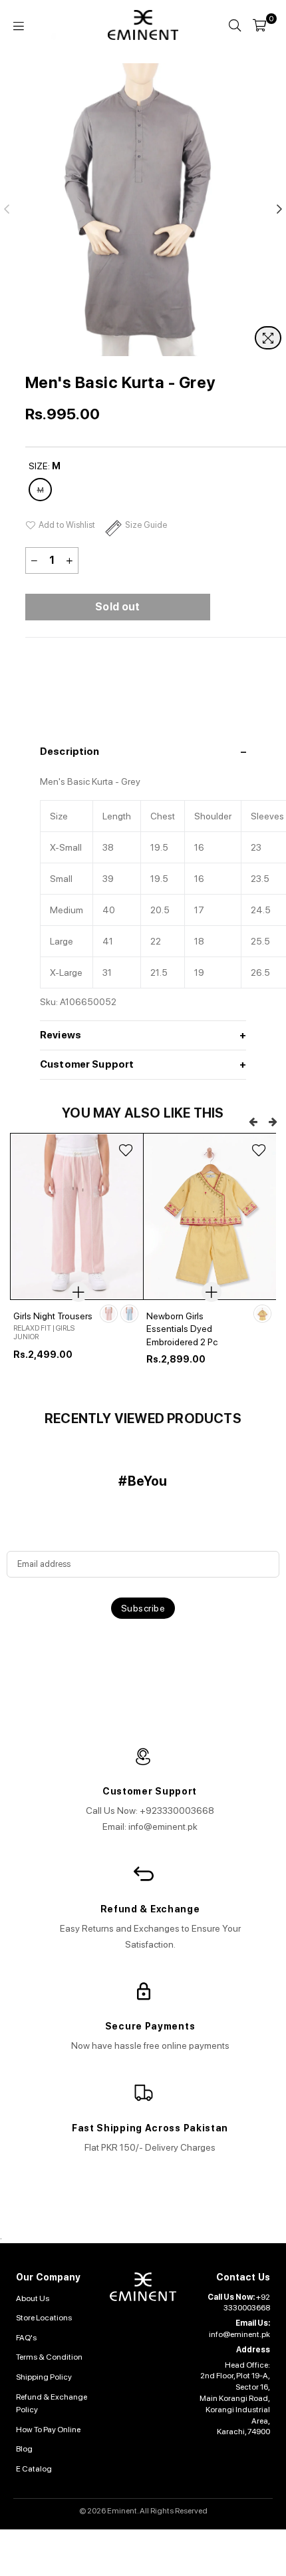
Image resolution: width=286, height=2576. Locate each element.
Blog (24, 2449)
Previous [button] (253, 1122)
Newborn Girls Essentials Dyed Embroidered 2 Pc (182, 1329)
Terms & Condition (49, 2357)
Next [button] (273, 1122)
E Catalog (34, 2469)
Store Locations (44, 2318)
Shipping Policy (44, 2377)
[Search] (235, 25)
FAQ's (26, 2338)
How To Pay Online (48, 2430)
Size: (45, 466)
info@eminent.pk (239, 2334)
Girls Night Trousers (53, 1316)
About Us (33, 2298)
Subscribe (143, 1608)
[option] (76, 1266)
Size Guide (146, 525)
